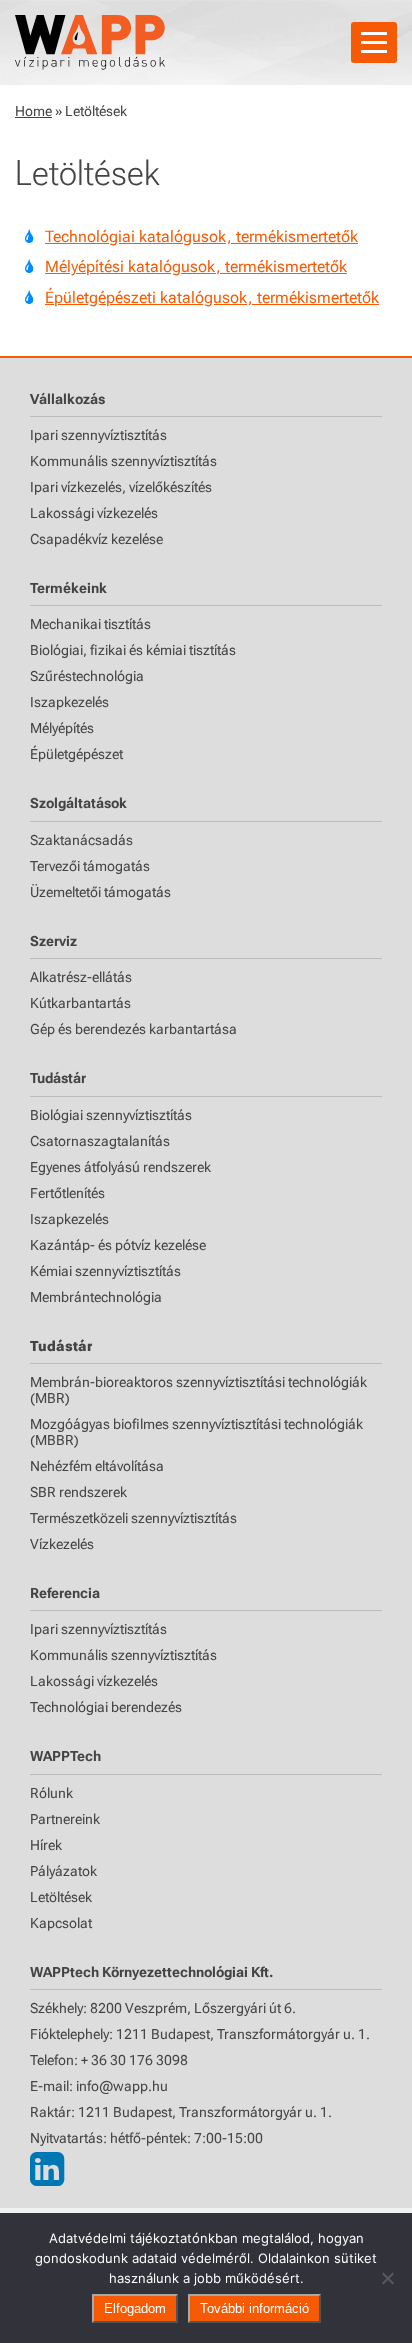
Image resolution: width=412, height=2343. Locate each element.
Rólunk (51, 1793)
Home (33, 111)
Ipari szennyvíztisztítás (98, 435)
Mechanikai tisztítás (90, 624)
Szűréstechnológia (87, 676)
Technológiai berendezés (106, 1707)
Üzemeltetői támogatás (100, 892)
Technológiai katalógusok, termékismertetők (201, 236)
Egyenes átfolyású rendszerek (120, 1167)
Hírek (46, 1845)
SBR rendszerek (78, 1492)
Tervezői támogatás (90, 866)
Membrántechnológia (96, 1297)
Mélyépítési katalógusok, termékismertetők (196, 266)
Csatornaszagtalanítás (100, 1141)
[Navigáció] (374, 42)
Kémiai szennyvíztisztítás (105, 1271)
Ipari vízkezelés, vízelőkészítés (121, 487)
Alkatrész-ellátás (81, 977)
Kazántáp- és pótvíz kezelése (118, 1245)
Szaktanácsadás (81, 840)
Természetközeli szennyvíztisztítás (133, 1518)
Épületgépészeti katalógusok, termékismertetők (212, 297)
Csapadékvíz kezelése (96, 539)
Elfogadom (135, 2308)
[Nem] (387, 2278)
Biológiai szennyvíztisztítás (111, 1115)
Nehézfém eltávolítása (97, 1466)
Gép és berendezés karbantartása (133, 1029)
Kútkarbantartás (80, 1003)
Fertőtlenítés (67, 1193)
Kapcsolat (61, 1923)
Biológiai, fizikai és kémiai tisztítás (133, 650)
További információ (254, 2308)
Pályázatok (63, 1871)
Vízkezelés (62, 1544)
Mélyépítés (62, 728)
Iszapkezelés (69, 702)
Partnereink (65, 1819)
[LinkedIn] (47, 2169)
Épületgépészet (76, 754)
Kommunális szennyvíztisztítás (123, 461)
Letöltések (61, 1897)
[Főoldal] (90, 42)
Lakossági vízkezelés (94, 513)
